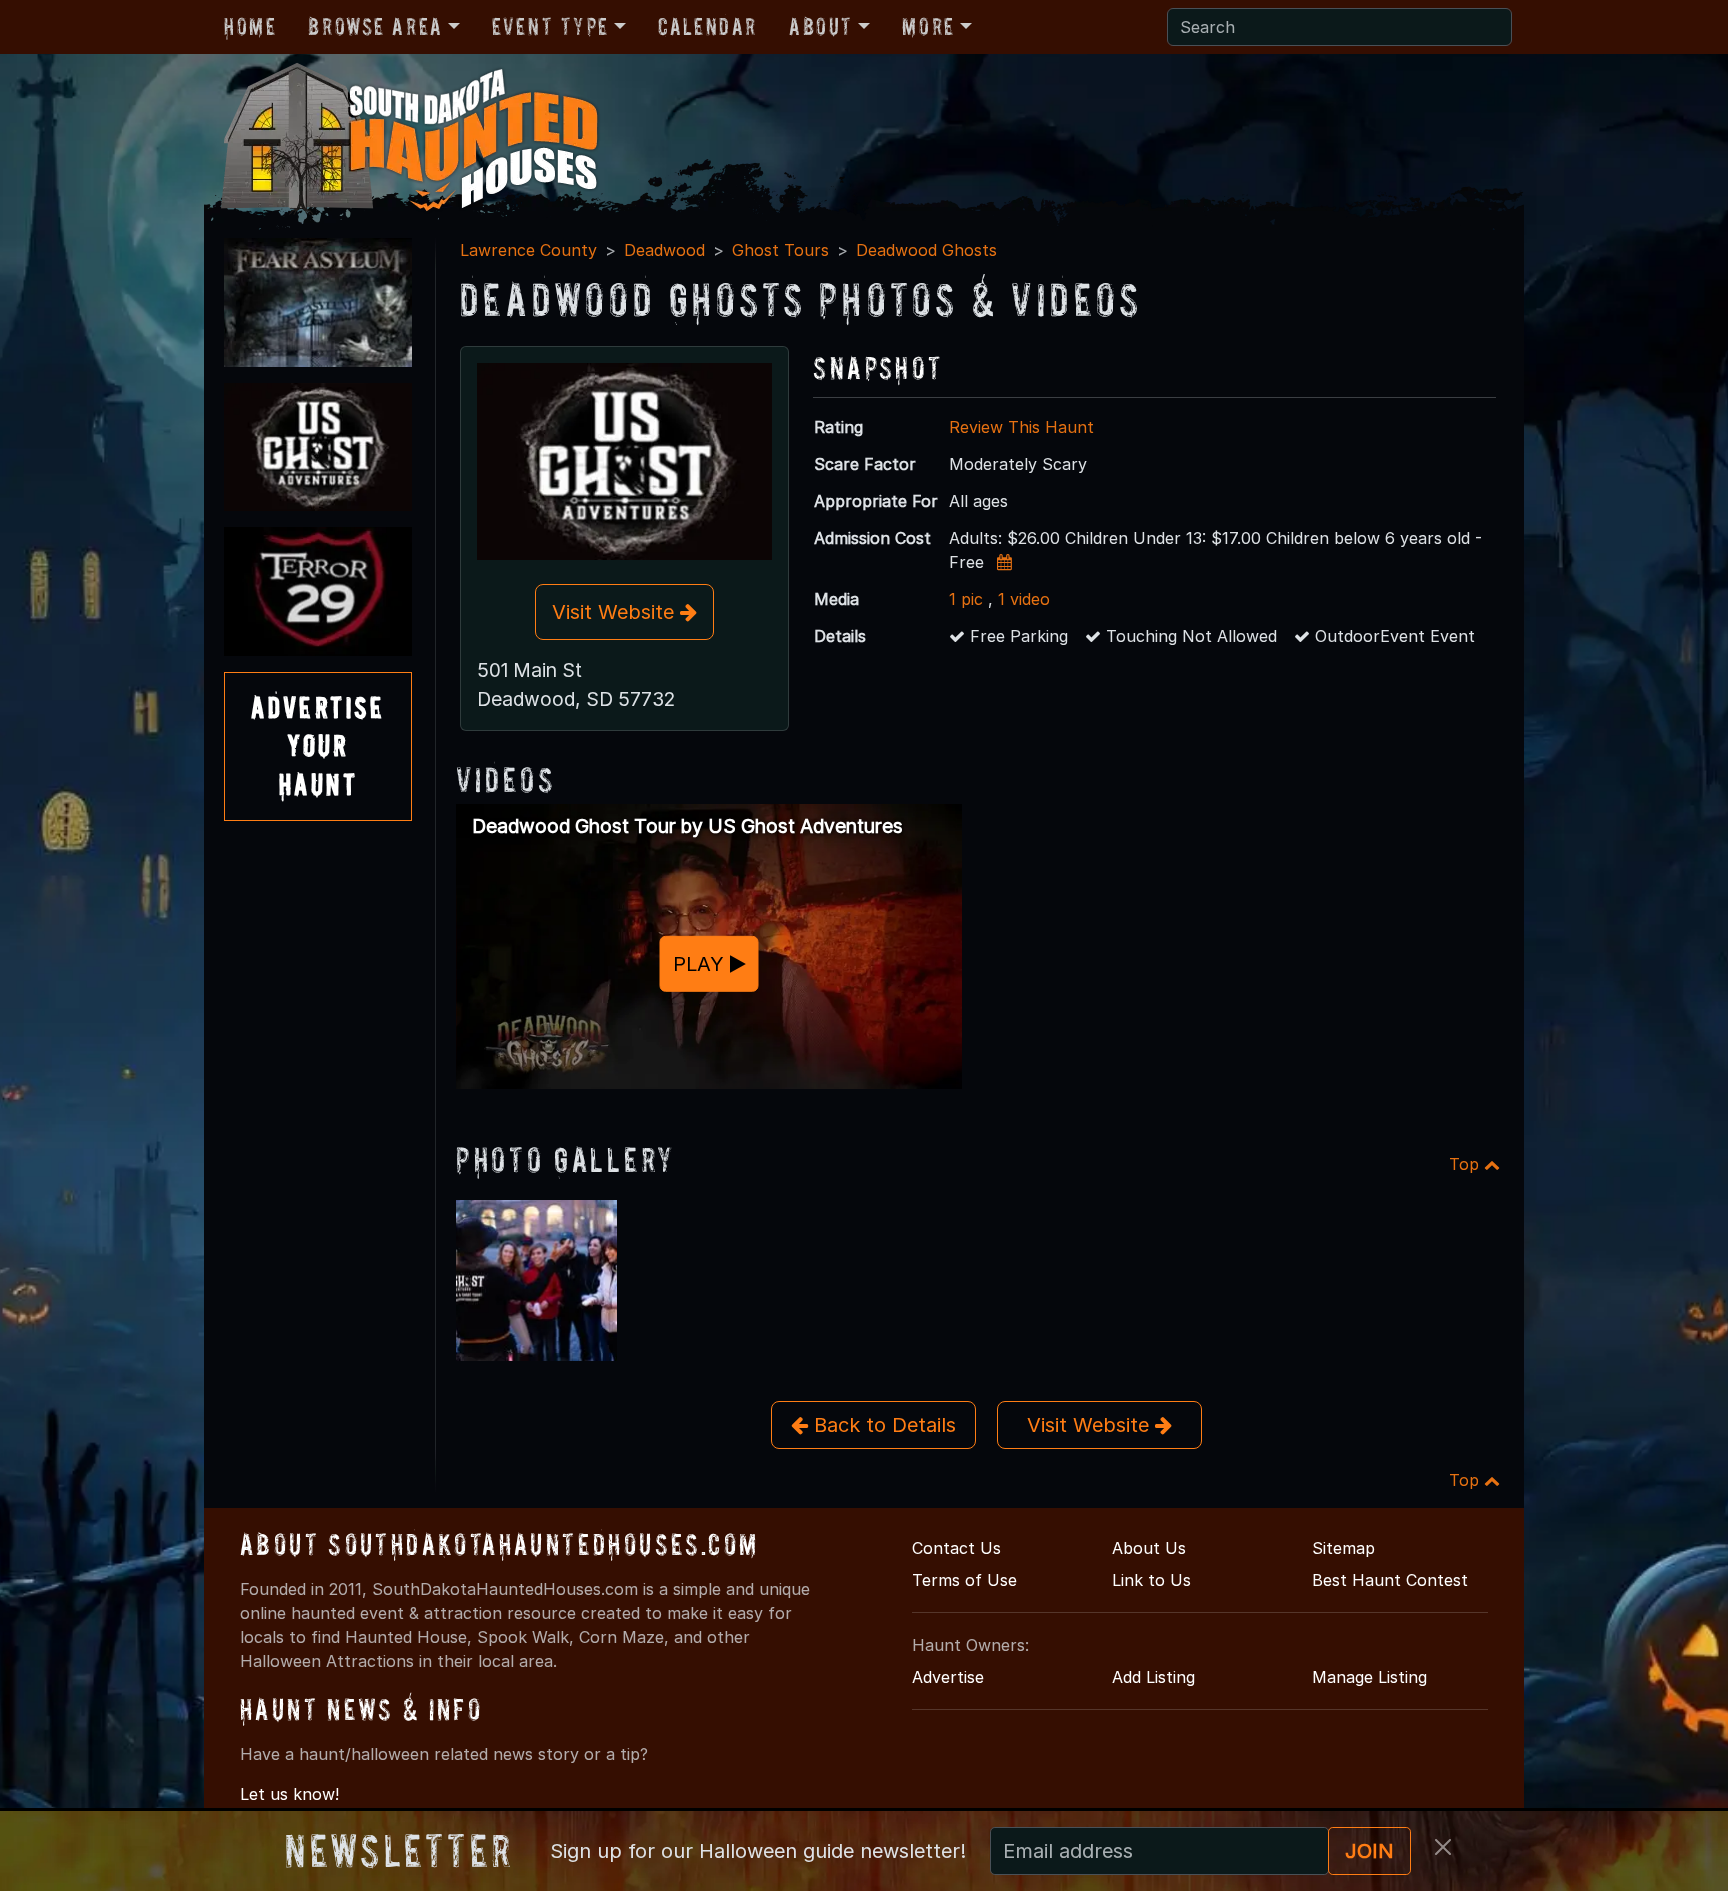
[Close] (1443, 1847)
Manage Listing (1369, 1677)
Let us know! (289, 1794)
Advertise (948, 1677)
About (821, 26)
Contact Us (956, 1548)
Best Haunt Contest (1390, 1580)
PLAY (701, 963)
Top (1466, 1164)
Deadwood (664, 250)
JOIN (1369, 1851)
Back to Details (882, 1425)
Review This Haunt (1021, 427)
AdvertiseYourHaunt (318, 746)
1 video (1024, 599)
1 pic (966, 599)
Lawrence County (528, 250)
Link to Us (1151, 1580)
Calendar (707, 26)
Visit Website (616, 612)
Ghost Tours (780, 250)
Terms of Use (964, 1580)
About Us (1149, 1548)
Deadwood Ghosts (926, 250)
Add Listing (1153, 1677)
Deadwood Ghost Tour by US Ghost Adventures (687, 826)
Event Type (550, 26)
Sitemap (1343, 1548)
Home (250, 26)
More (928, 26)
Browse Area (375, 26)
